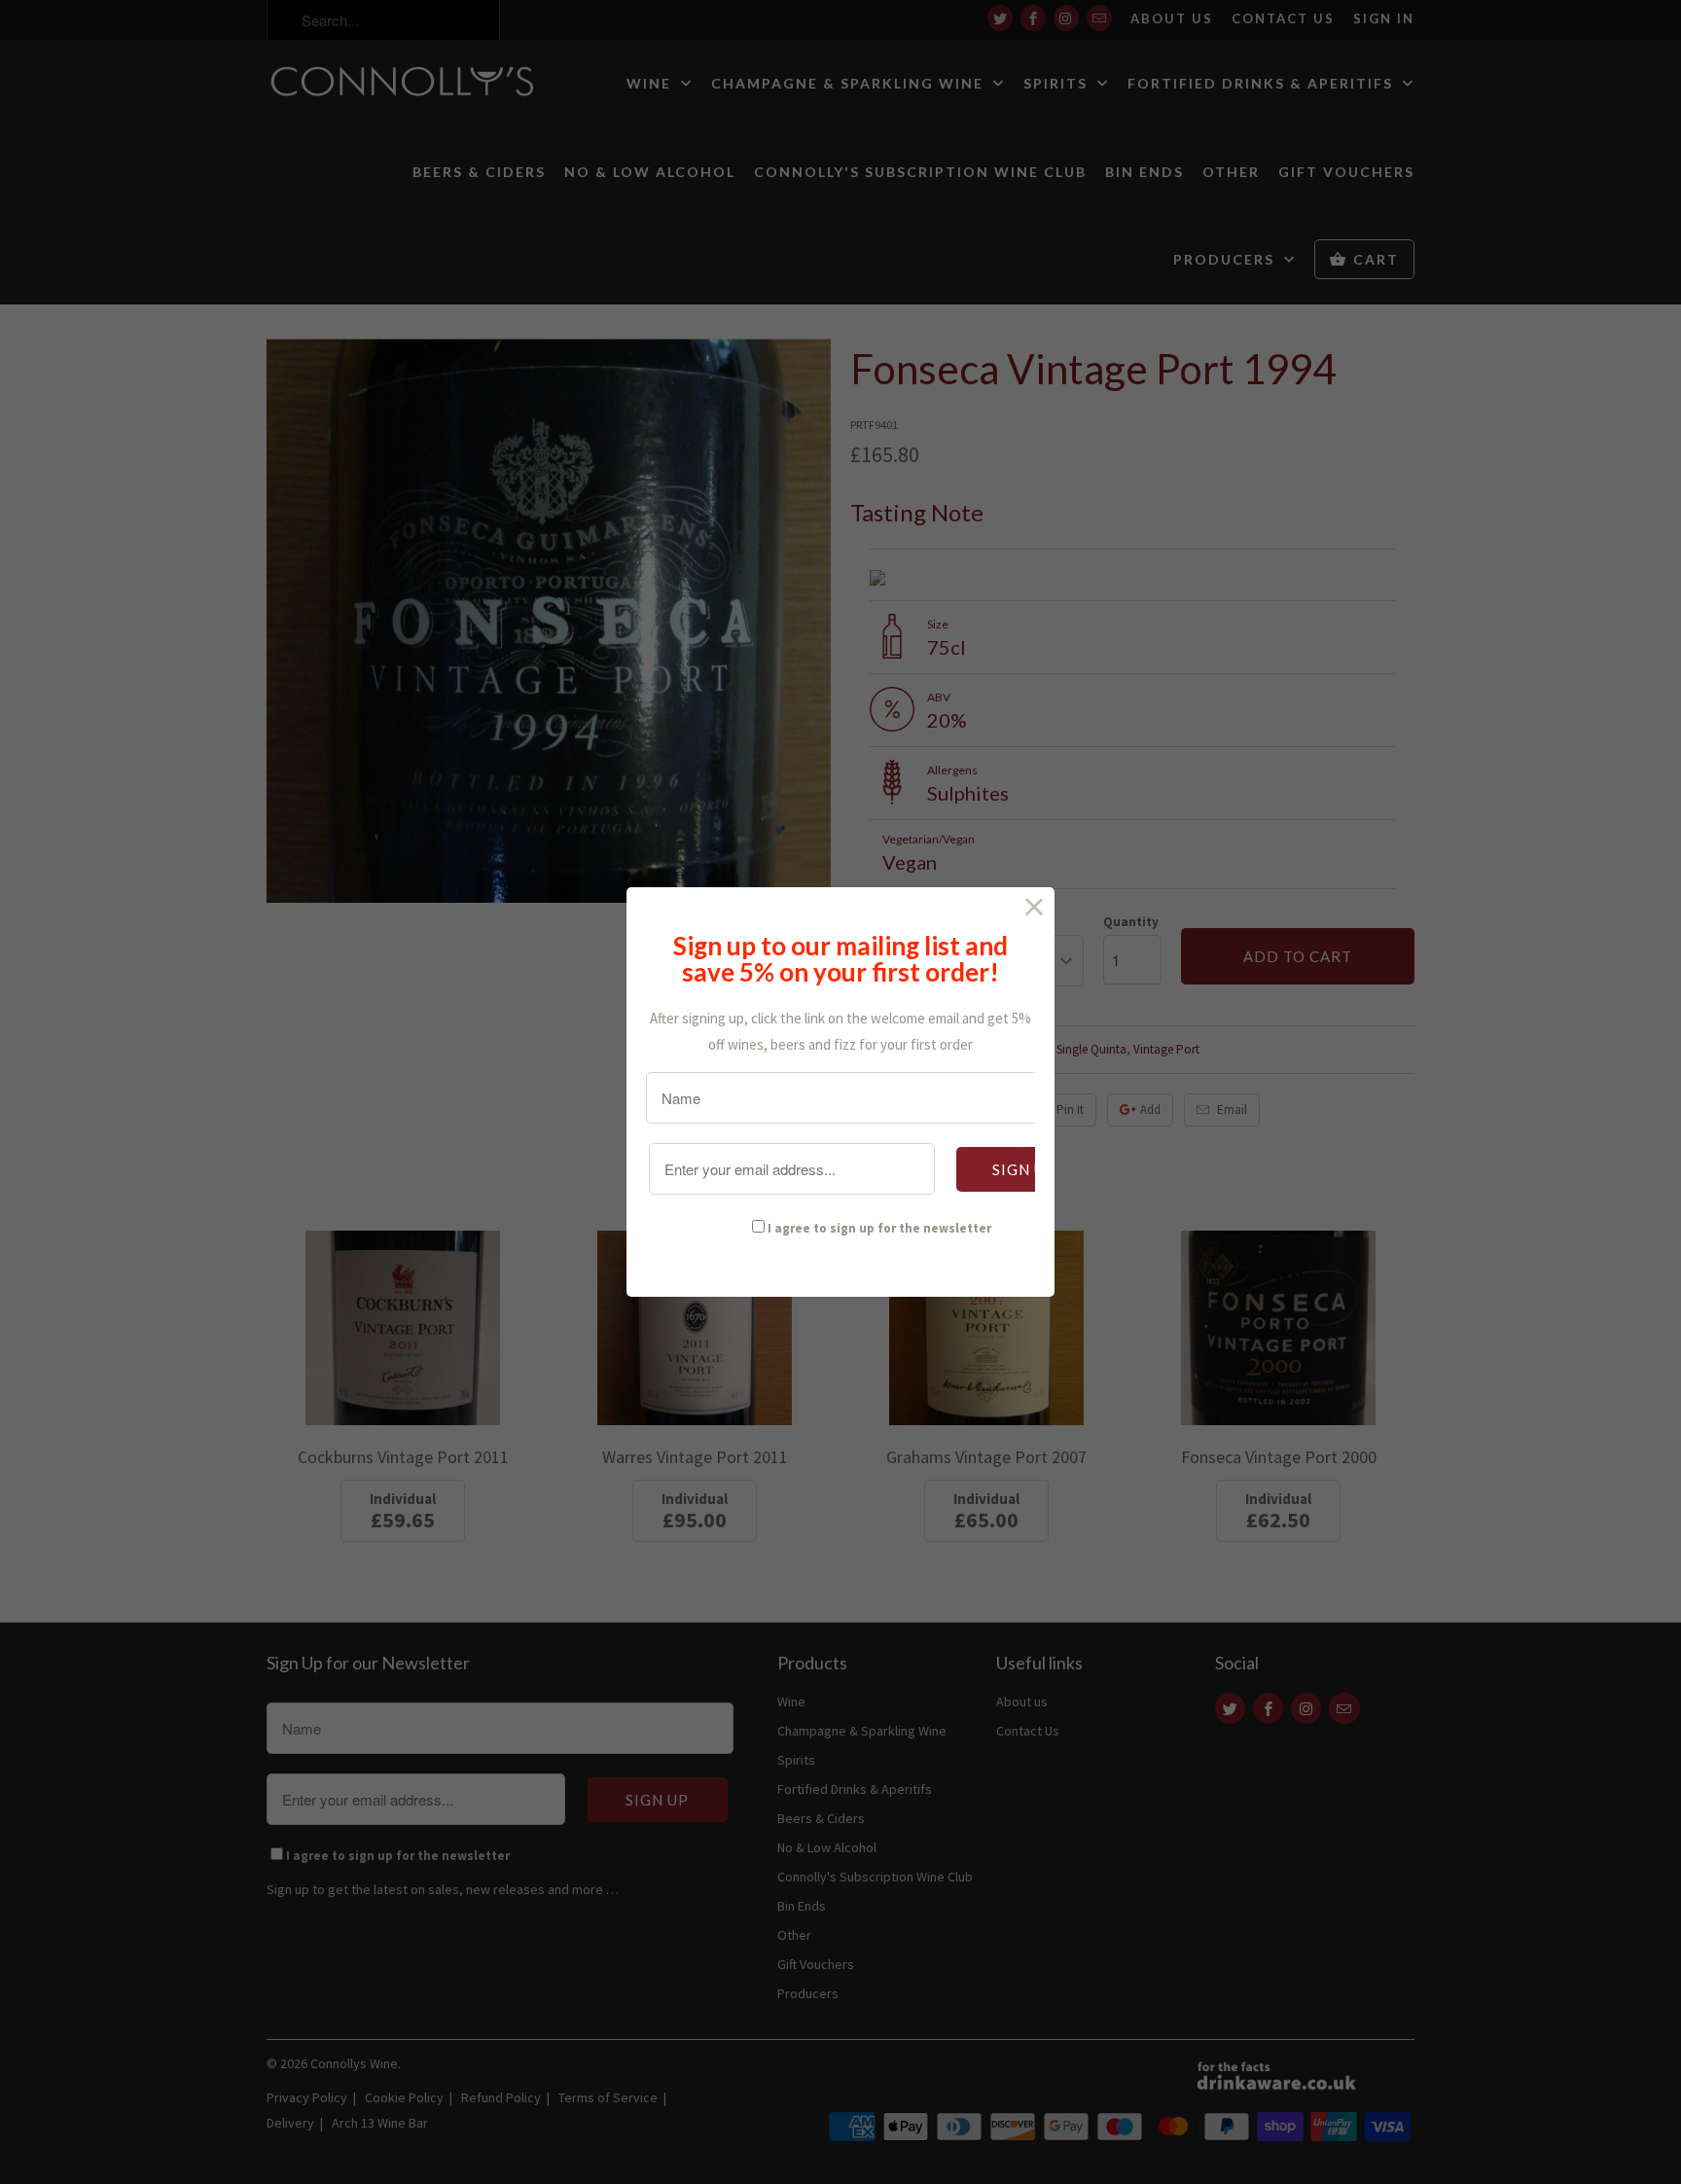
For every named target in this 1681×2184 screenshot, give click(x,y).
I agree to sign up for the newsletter (879, 1228)
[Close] (1035, 907)
